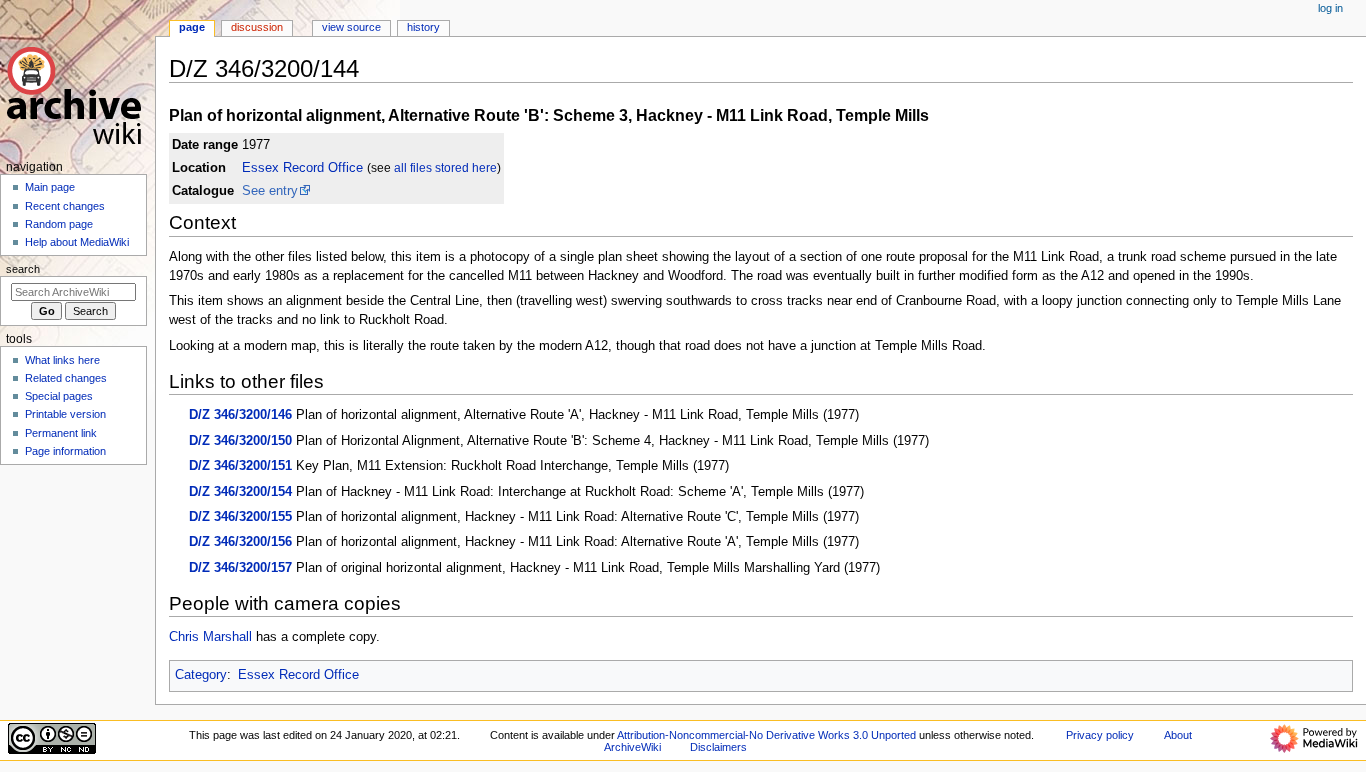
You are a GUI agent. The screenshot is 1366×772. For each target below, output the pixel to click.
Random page (59, 224)
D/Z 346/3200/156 (240, 542)
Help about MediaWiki (77, 242)
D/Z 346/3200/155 (240, 517)
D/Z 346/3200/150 (240, 441)
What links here (62, 360)
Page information (65, 451)
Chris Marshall (210, 637)
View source (351, 27)
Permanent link (61, 433)
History (423, 27)
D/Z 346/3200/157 (240, 568)
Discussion (257, 27)
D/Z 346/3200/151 (240, 466)
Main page (50, 187)
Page (192, 27)
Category (201, 675)
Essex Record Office (302, 168)
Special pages (59, 396)
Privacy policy (1100, 735)
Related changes (66, 378)
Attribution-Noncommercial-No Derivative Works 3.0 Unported (766, 735)
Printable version (65, 414)
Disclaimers (718, 747)
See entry (270, 191)
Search (23, 269)
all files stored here (445, 168)
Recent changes (65, 206)
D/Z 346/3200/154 (240, 492)
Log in (1330, 8)
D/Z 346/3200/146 (240, 415)
